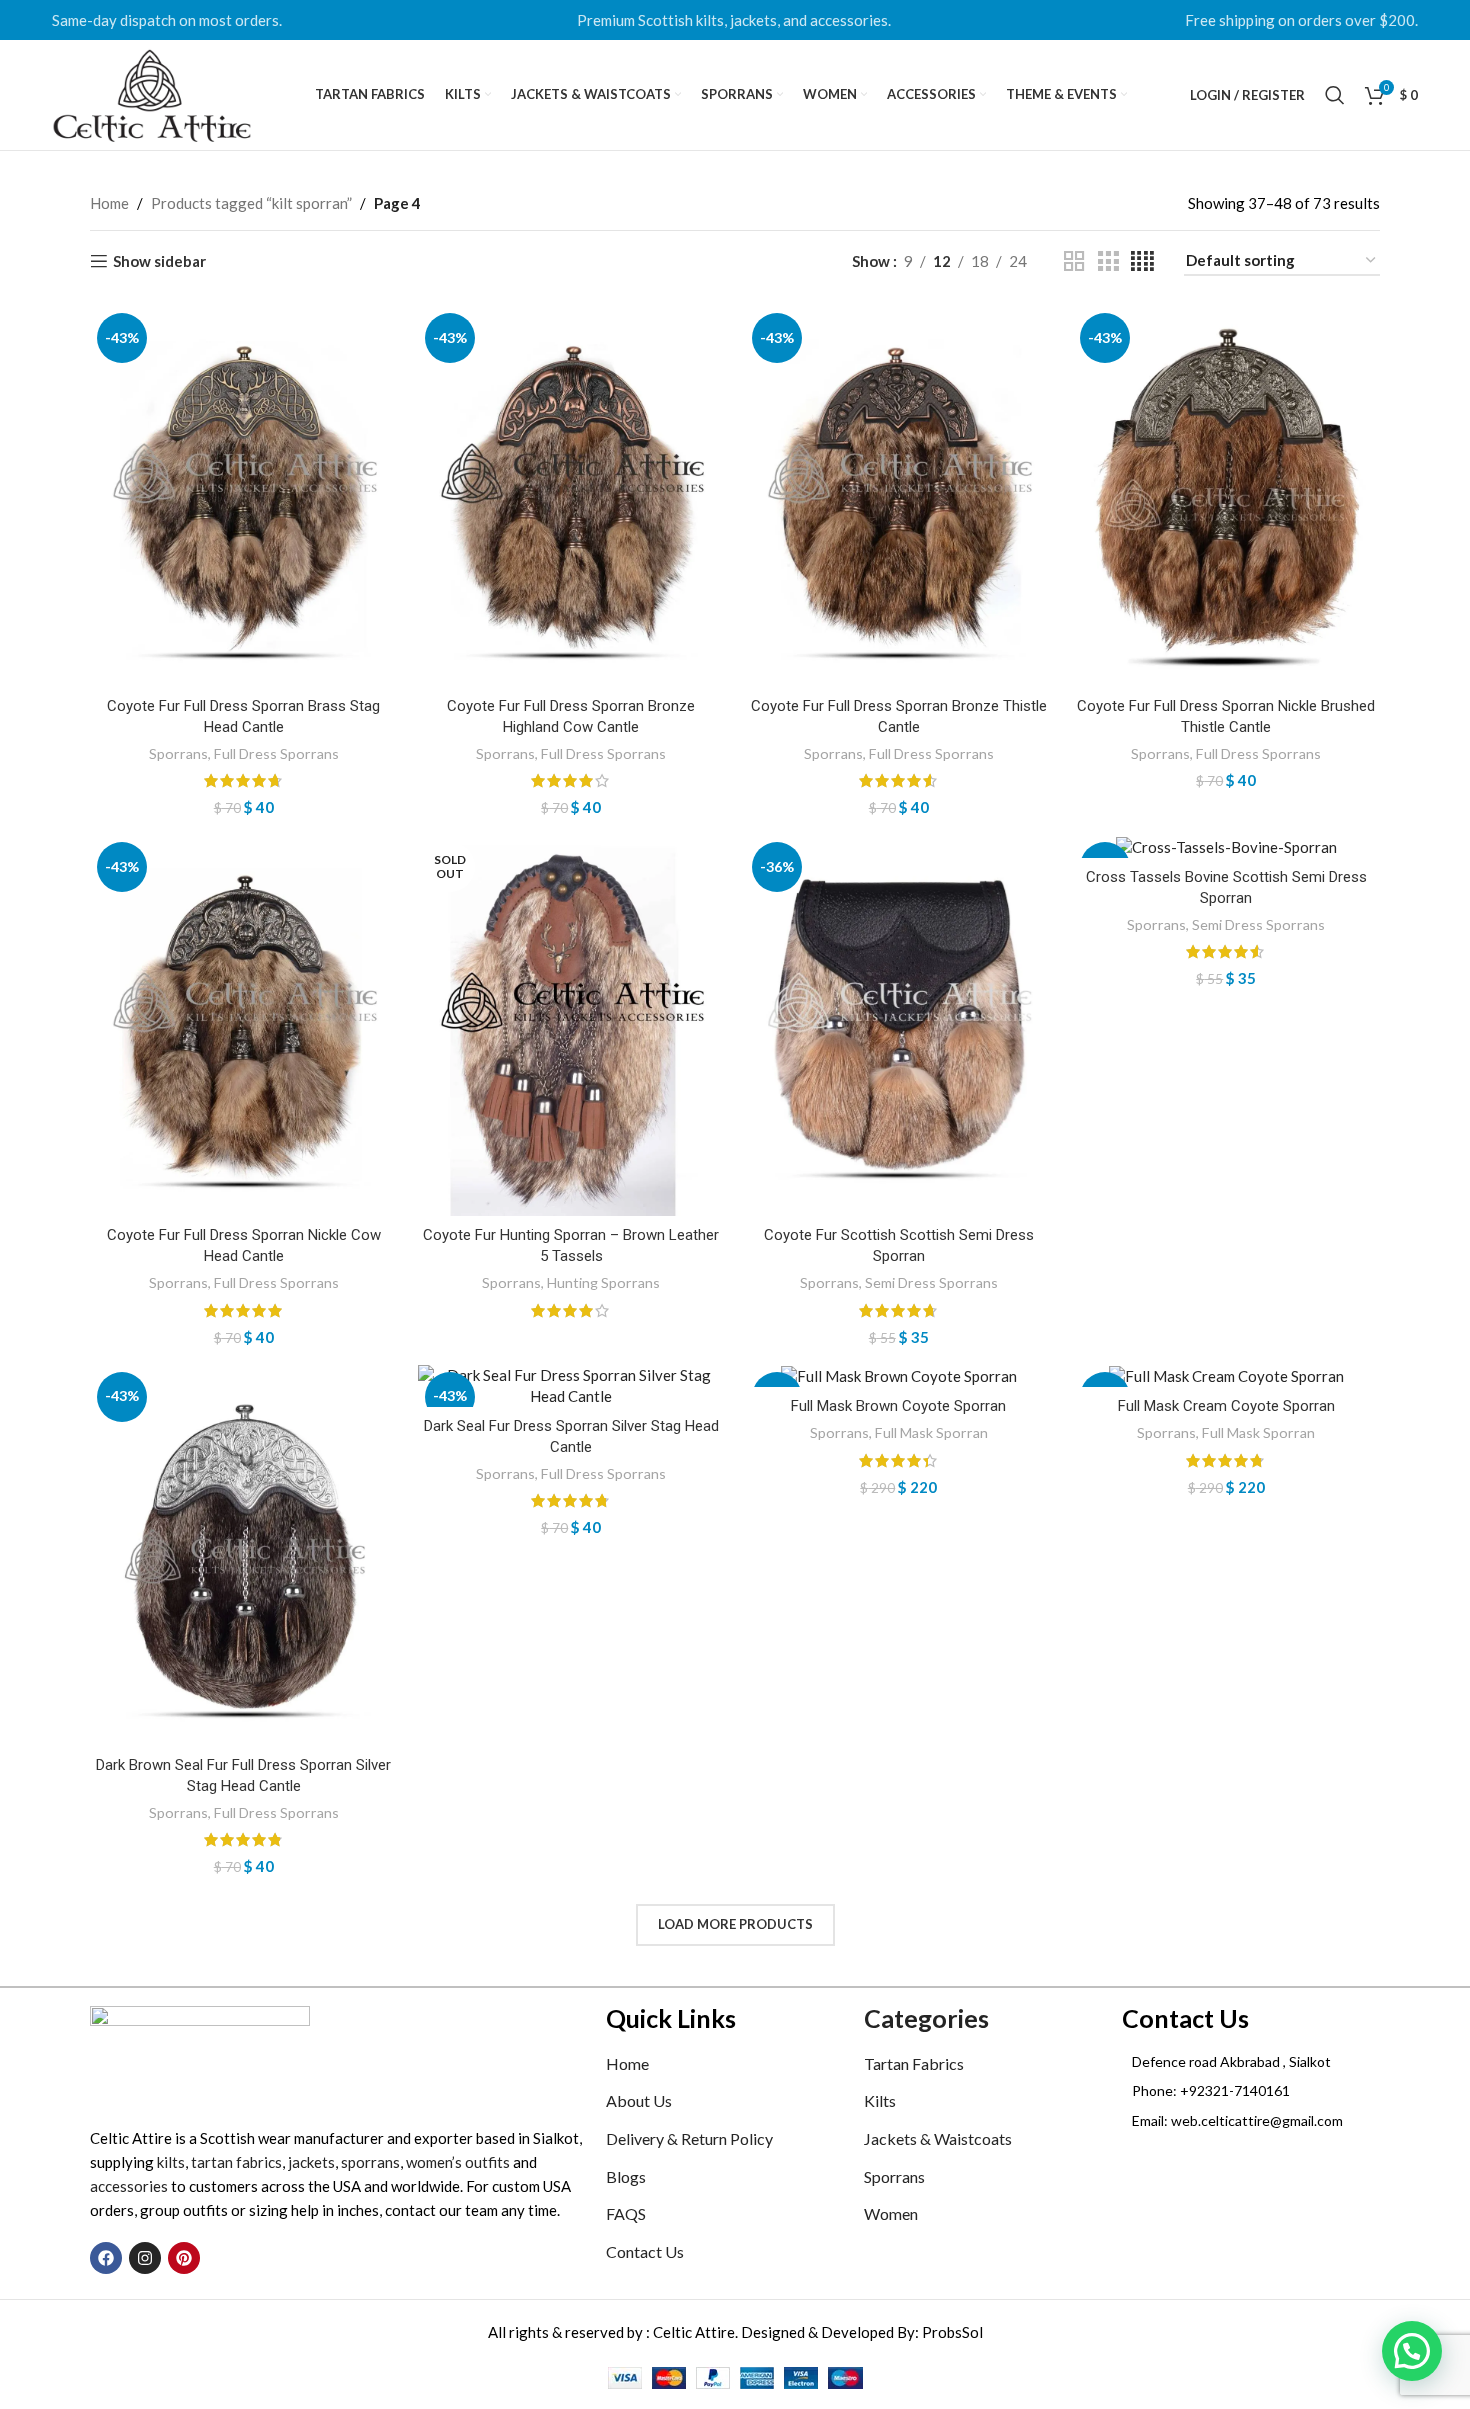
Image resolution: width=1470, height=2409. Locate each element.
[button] (1412, 2351)
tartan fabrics (236, 2162)
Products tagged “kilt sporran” (251, 203)
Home (109, 203)
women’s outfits (458, 2162)
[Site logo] (152, 93)
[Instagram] (145, 2258)
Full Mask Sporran (931, 1432)
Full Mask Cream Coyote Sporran (1226, 1406)
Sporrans (178, 753)
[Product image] (244, 496)
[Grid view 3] (1108, 261)
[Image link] (200, 2054)
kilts (171, 2162)
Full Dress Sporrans (276, 753)
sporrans (370, 2162)
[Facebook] (106, 2258)
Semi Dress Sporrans (931, 1282)
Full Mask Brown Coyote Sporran (898, 1406)
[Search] (1335, 95)
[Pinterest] (184, 2258)
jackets (311, 2162)
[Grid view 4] (1142, 261)
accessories (129, 2186)
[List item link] (1251, 2091)
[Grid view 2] (1074, 261)
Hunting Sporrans (603, 1282)
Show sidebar (159, 261)
